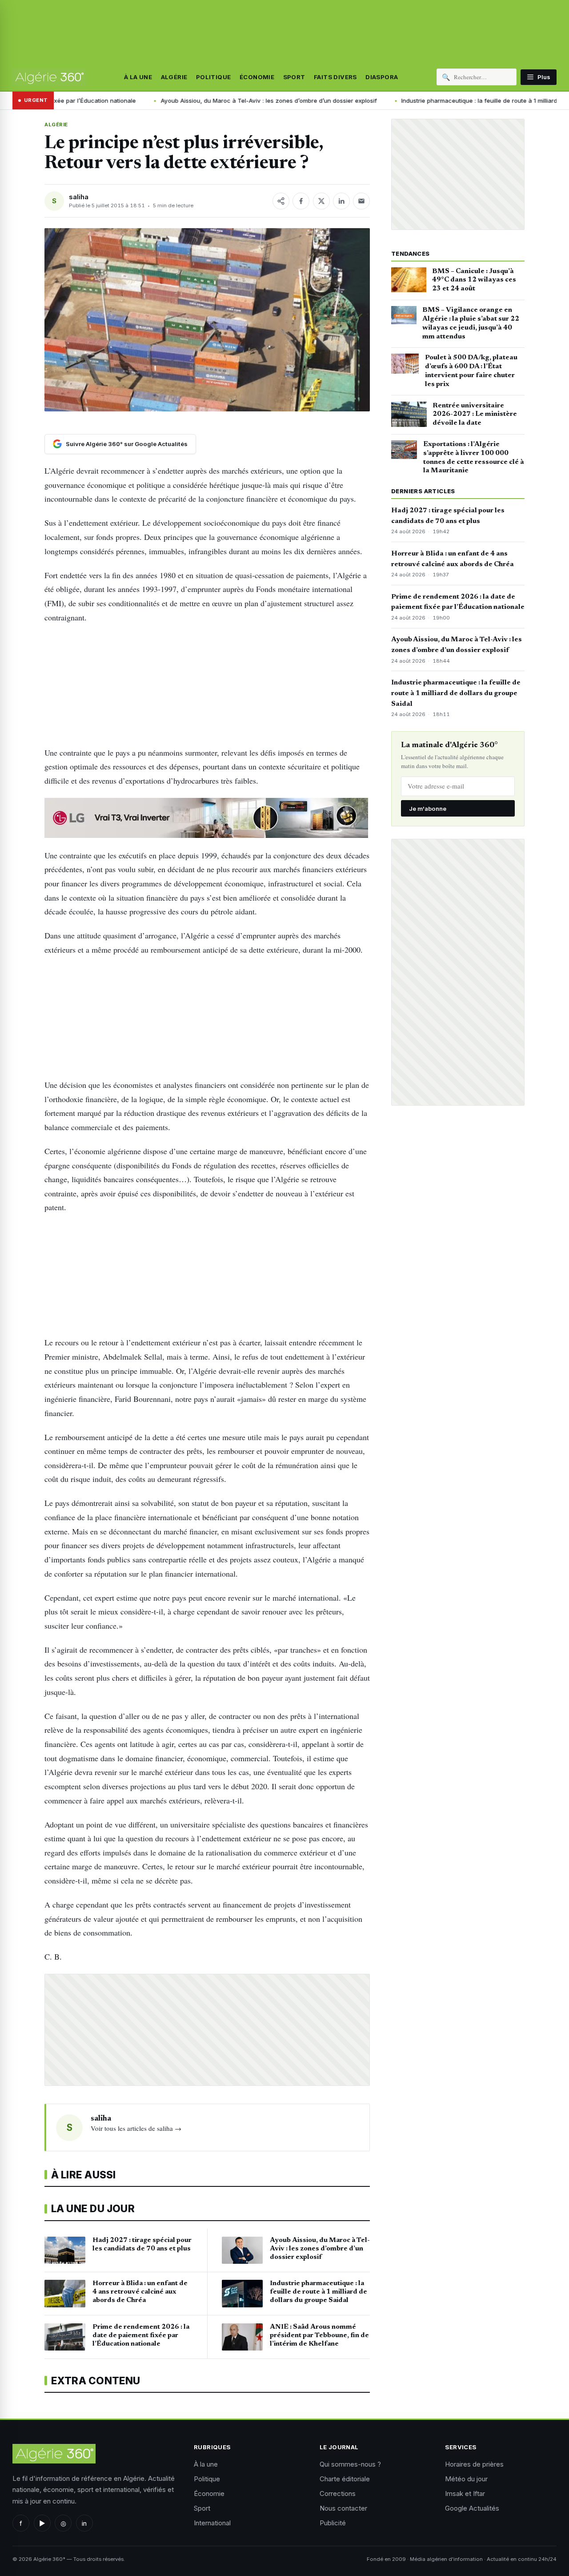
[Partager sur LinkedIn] (341, 201)
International (212, 2523)
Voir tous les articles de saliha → (136, 2128)
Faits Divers (335, 77)
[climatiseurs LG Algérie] (207, 818)
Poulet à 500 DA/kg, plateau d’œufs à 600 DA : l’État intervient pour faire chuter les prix (471, 371)
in (84, 2523)
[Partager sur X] (321, 201)
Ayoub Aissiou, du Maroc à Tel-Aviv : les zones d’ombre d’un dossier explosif (226, 101)
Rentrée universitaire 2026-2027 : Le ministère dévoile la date (475, 415)
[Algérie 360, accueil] (49, 77)
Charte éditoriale (345, 2479)
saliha (79, 197)
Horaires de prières (474, 2464)
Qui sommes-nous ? (350, 2464)
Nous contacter (343, 2508)
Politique (214, 77)
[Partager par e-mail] (361, 201)
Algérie (174, 77)
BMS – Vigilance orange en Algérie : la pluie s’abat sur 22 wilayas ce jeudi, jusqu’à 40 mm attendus (471, 323)
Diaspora (382, 77)
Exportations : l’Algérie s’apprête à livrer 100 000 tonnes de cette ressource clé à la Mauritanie (474, 457)
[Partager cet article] (281, 201)
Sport (294, 77)
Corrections (338, 2493)
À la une (138, 77)
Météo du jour (466, 2479)
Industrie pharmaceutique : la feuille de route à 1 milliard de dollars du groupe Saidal (456, 693)
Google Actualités (472, 2508)
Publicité (333, 2523)
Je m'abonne (428, 809)
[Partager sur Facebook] (301, 201)
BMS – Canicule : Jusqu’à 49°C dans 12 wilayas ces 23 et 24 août (474, 280)
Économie (257, 77)
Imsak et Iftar (465, 2493)
